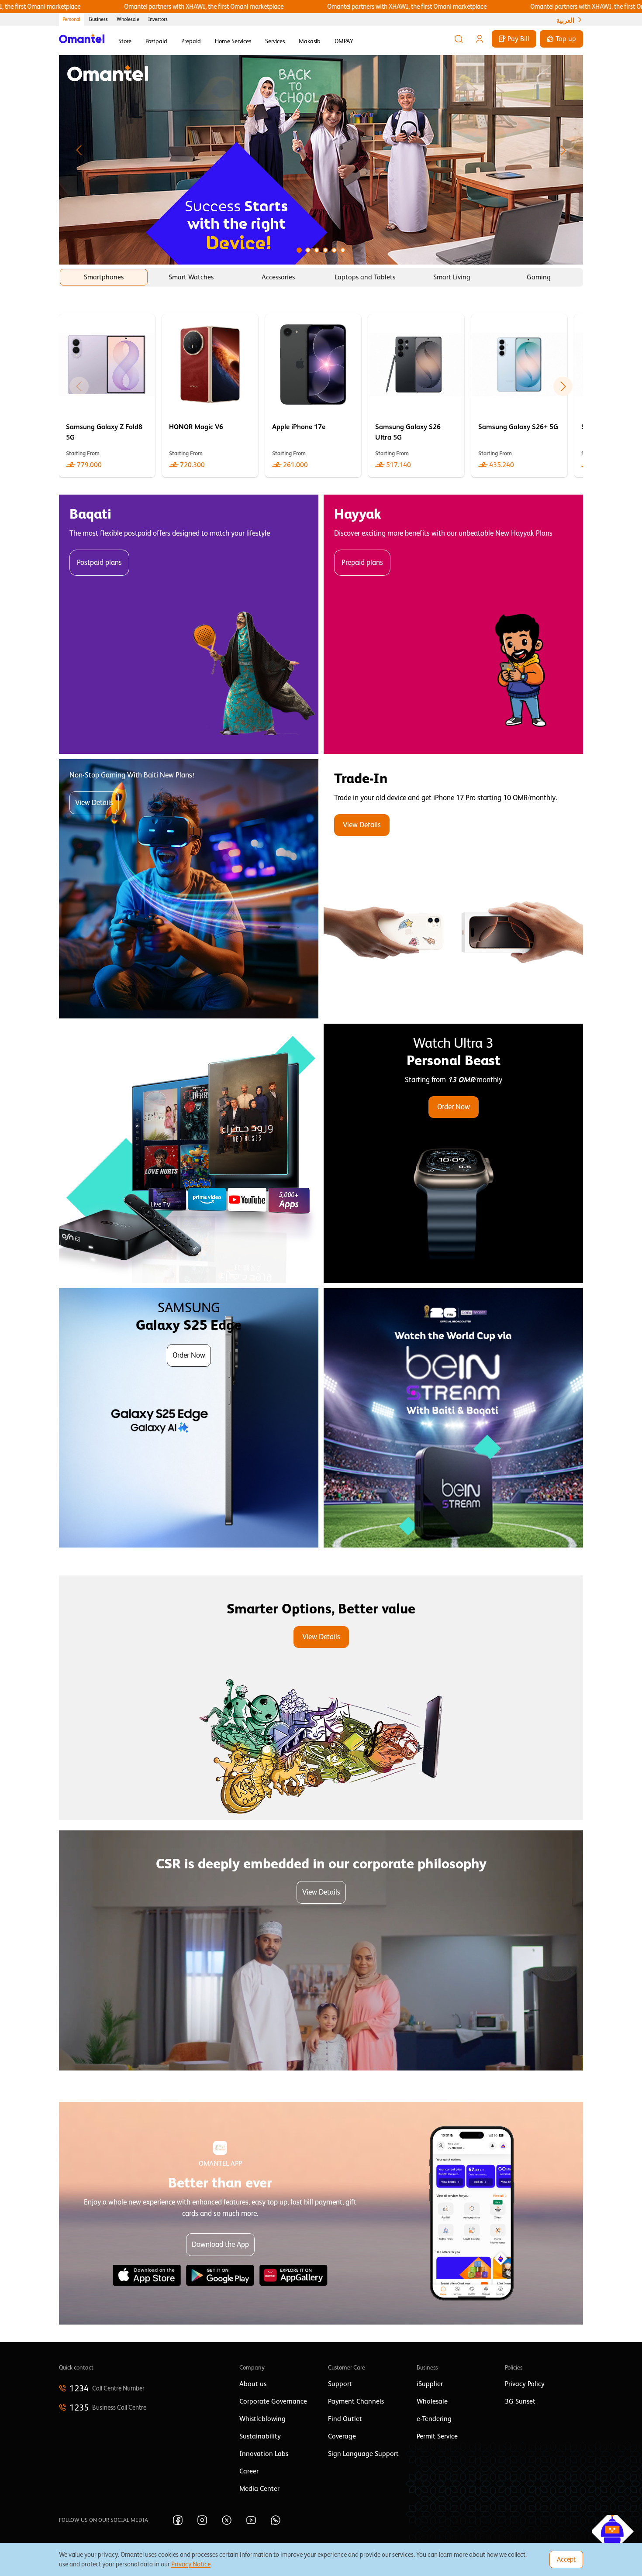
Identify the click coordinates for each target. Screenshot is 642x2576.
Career (249, 2471)
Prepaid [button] (191, 41)
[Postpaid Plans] (189, 624)
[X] (227, 2520)
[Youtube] (251, 2520)
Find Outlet (345, 2419)
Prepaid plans (362, 562)
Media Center (259, 2489)
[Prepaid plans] (453, 624)
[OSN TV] (189, 1153)
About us (253, 2384)
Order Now (454, 1107)
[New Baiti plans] (189, 889)
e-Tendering (434, 2419)
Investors (158, 19)
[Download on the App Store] (147, 2275)
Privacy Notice (191, 2564)
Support (340, 2384)
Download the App (220, 2244)
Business (98, 19)
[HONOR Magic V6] (210, 396)
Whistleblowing (262, 2419)
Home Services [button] (233, 41)
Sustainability (260, 2436)
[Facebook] (178, 2520)
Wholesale (128, 19)
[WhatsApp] (276, 2520)
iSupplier (430, 2384)
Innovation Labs (264, 2454)
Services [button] (275, 41)
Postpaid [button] (156, 41)
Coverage (342, 2436)
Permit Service (437, 2436)
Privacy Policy (525, 2384)
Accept (566, 2559)
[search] (459, 39)
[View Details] (453, 889)
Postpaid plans (99, 562)
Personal (71, 19)
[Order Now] (453, 1153)
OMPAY (344, 41)
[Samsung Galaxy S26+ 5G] (519, 396)
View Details (94, 803)
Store (125, 41)
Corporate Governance (273, 2401)
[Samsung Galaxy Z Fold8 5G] (107, 396)
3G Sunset (520, 2401)
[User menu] (480, 39)
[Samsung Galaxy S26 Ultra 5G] (416, 396)
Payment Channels (356, 2401)
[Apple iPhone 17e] (313, 396)
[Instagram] (202, 2520)
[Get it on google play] (220, 2275)
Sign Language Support (363, 2454)
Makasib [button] (310, 41)
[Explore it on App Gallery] (293, 2275)
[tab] (104, 277)
